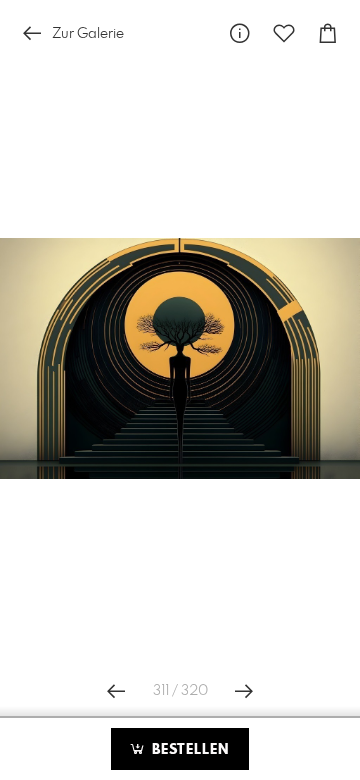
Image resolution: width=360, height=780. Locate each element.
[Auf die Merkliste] (284, 33)
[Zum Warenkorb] (328, 33)
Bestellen (188, 750)
